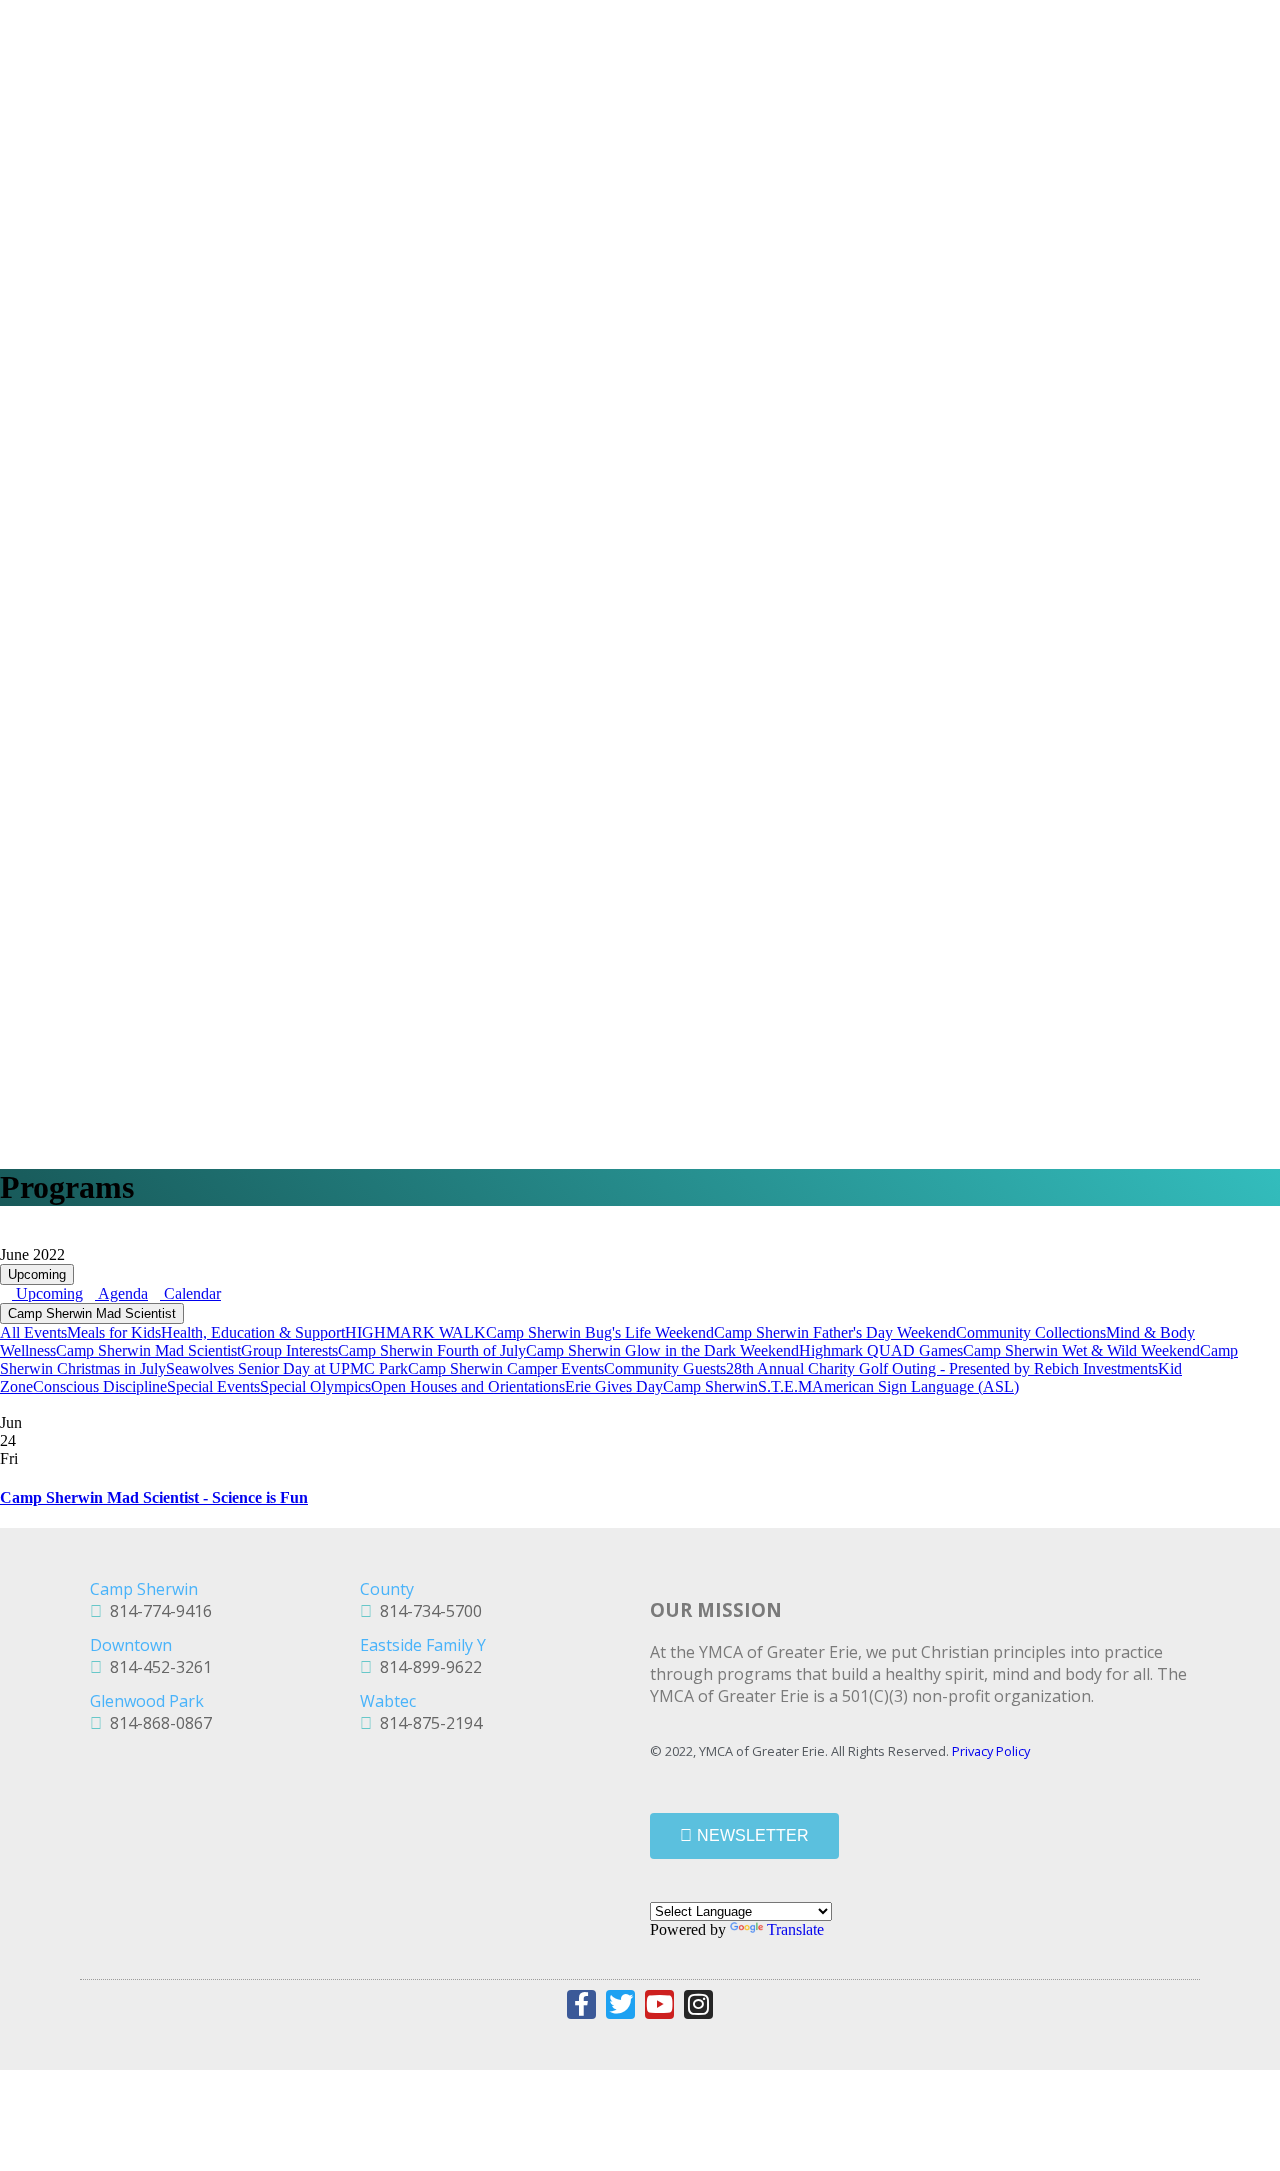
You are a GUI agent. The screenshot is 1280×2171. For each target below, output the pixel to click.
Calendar (190, 1293)
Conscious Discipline (100, 1386)
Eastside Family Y (423, 1645)
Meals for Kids (114, 1332)
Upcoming (37, 1274)
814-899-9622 (427, 1667)
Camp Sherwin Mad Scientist (92, 1313)
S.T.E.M (785, 1386)
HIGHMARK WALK (415, 1332)
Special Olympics (315, 1386)
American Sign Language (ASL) (915, 1386)
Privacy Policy (991, 1751)
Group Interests (289, 1350)
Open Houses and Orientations (468, 1386)
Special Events (213, 1386)
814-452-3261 (157, 1667)
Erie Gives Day (614, 1386)
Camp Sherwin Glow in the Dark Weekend (662, 1350)
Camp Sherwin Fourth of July (432, 1350)
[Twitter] (620, 2004)
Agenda (121, 1293)
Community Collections (1031, 1332)
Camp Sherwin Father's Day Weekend (835, 1332)
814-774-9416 (157, 1611)
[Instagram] (698, 2004)
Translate (795, 1929)
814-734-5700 (427, 1611)
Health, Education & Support (253, 1332)
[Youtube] (659, 2004)
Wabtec (388, 1701)
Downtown (131, 1645)
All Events (33, 1332)
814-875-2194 (427, 1723)
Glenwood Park (147, 1701)
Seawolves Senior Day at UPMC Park (287, 1368)
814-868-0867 (157, 1723)
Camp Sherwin (710, 1386)
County (387, 1589)
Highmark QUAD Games (881, 1350)
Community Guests (665, 1368)
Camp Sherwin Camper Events (506, 1368)
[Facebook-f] (581, 2004)
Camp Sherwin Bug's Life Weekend (600, 1332)
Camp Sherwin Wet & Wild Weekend (1081, 1350)
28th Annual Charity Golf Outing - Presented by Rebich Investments (942, 1368)
